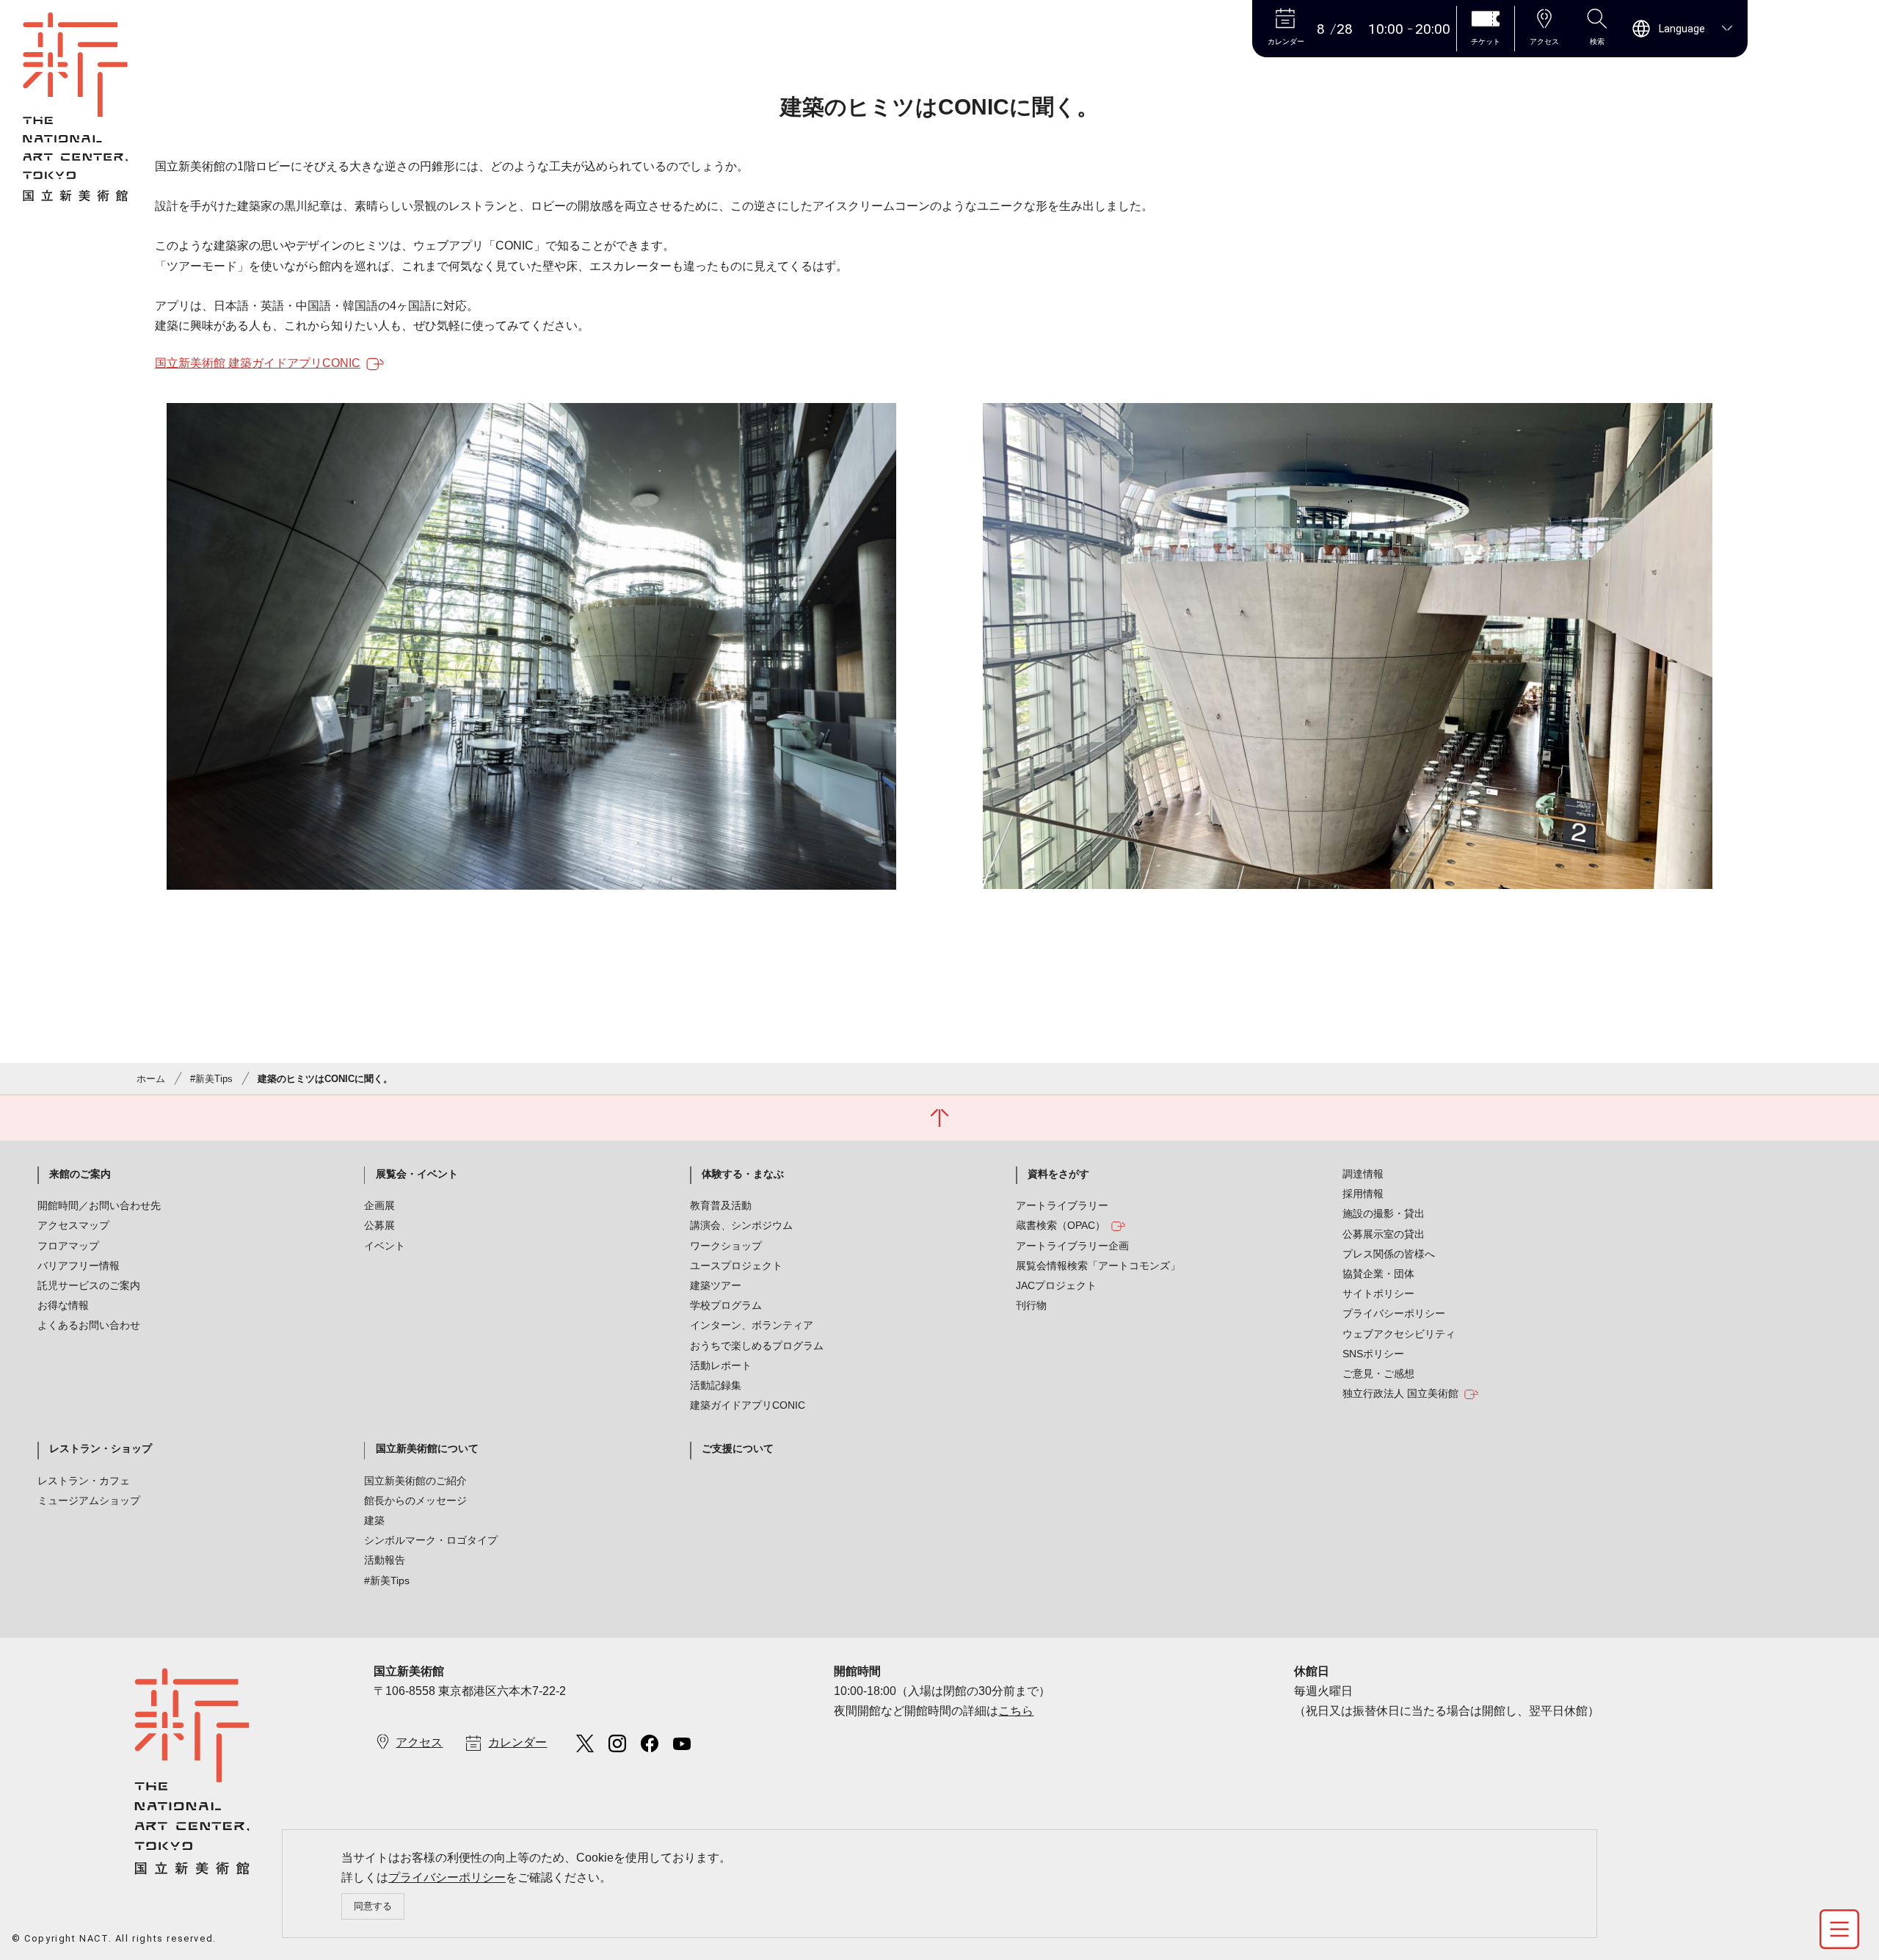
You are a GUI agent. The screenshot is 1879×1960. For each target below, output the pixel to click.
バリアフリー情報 (79, 1266)
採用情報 (1363, 1194)
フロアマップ (68, 1246)
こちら (1016, 1711)
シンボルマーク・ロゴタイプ (431, 1540)
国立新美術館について (427, 1448)
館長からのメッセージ (415, 1500)
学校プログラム (726, 1305)
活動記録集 (716, 1385)
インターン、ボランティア (752, 1325)
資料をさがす (1058, 1174)
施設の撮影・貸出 (1384, 1213)
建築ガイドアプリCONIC (748, 1405)
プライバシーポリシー (447, 1877)
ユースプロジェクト (736, 1266)
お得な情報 (63, 1305)
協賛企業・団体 (1378, 1274)
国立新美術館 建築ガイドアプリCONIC (258, 363)
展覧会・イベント (417, 1174)
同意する (373, 1906)
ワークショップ (726, 1246)
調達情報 (1363, 1174)
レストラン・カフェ (84, 1481)
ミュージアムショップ (89, 1500)
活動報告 (385, 1560)
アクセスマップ (73, 1225)
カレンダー (517, 1742)
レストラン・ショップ (101, 1448)
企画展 (379, 1205)
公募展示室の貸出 (1384, 1234)
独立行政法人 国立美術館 (1400, 1393)
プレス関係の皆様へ (1389, 1254)
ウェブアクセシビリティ (1399, 1334)
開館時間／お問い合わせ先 (99, 1205)
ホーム (151, 1079)
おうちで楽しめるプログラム (757, 1346)
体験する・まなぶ (743, 1174)
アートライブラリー (1062, 1205)
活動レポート (721, 1365)
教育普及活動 (721, 1205)
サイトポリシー (1378, 1293)
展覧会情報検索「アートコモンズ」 (1098, 1266)
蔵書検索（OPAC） (1061, 1225)
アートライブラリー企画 (1072, 1246)
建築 (374, 1520)
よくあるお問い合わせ (89, 1325)
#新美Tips (211, 1079)
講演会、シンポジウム (741, 1225)
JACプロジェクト (1056, 1285)
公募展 (379, 1225)
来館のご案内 (80, 1174)
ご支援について (738, 1448)
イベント (385, 1246)
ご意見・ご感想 (1378, 1373)
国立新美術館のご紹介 (415, 1481)
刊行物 (1031, 1305)
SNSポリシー (1373, 1354)
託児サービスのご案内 (89, 1285)
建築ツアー (716, 1285)
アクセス (419, 1742)
